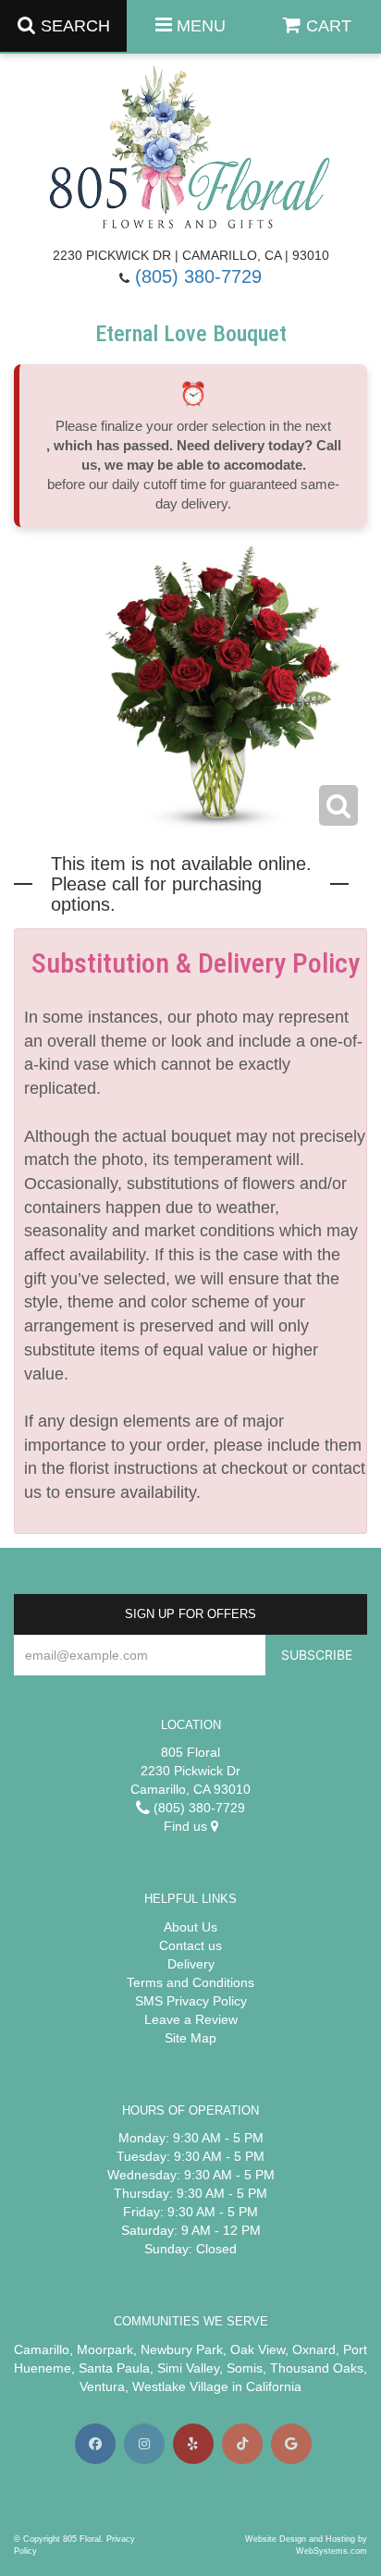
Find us (187, 1826)
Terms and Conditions (190, 1982)
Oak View (258, 2349)
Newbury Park (182, 2349)
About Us (190, 1927)
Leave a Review (191, 2019)
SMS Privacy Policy (191, 2001)
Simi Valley (188, 2368)
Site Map (190, 2038)
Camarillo (42, 2349)
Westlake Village (180, 2386)
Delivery (191, 1964)
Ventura (102, 2386)
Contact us (190, 1945)
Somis (245, 2368)
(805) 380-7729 (198, 276)
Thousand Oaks (317, 2368)
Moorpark (105, 2349)
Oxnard (314, 2349)
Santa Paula (114, 2368)
